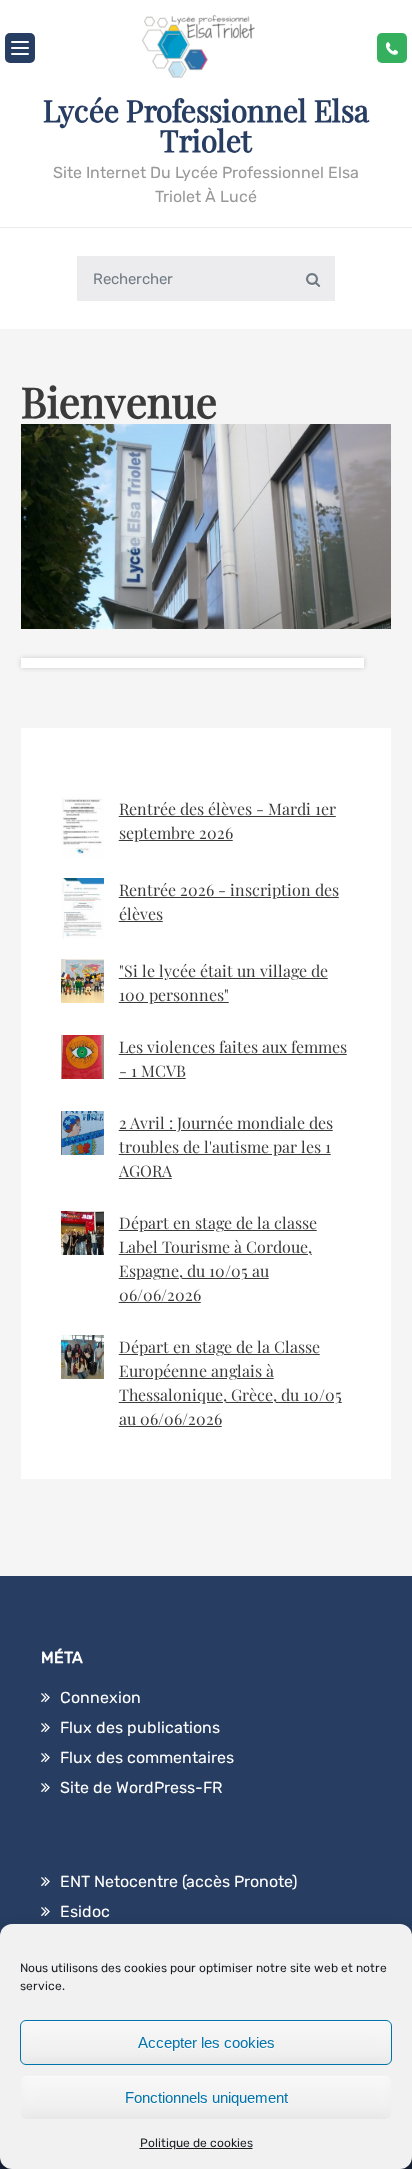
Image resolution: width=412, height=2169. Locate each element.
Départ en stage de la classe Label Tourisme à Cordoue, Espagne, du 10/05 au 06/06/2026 (218, 1258)
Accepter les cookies (206, 2042)
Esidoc (85, 1911)
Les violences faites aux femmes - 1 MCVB (233, 1058)
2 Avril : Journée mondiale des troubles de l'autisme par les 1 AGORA (226, 1146)
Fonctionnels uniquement (206, 2097)
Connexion (100, 1697)
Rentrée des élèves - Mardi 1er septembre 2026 (227, 820)
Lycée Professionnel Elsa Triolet (206, 125)
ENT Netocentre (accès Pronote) (178, 1881)
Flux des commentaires (147, 1757)
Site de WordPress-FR (141, 1787)
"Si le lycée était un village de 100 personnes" (223, 982)
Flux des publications (140, 1727)
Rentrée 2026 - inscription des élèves (229, 901)
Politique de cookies (196, 2143)
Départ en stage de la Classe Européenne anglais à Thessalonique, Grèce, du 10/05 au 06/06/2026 (230, 1382)
